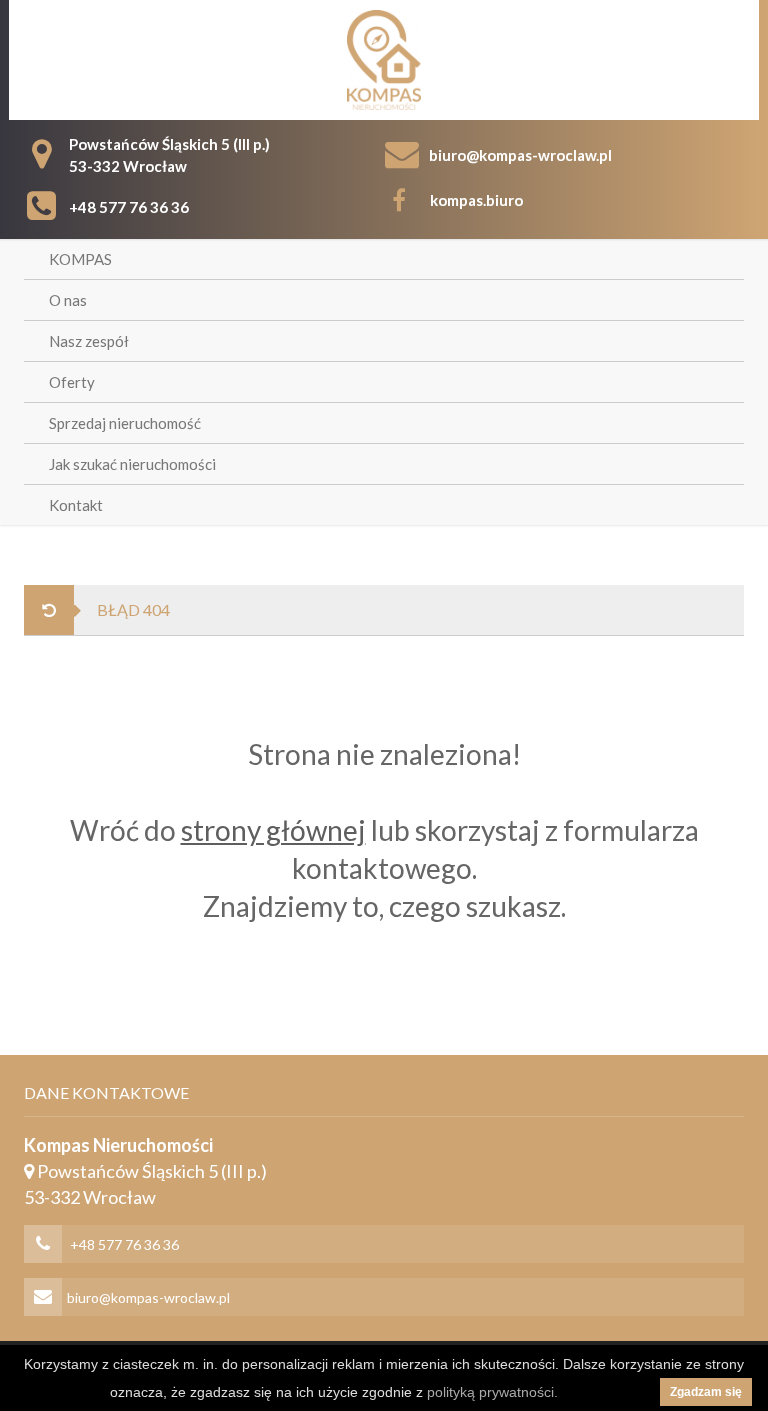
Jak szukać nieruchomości (132, 464)
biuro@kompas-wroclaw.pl (520, 155)
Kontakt (76, 505)
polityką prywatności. (492, 1392)
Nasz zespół (89, 341)
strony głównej (273, 830)
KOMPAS (80, 259)
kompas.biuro (476, 200)
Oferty (72, 382)
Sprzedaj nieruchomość (125, 423)
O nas (68, 300)
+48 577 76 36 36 (129, 207)
